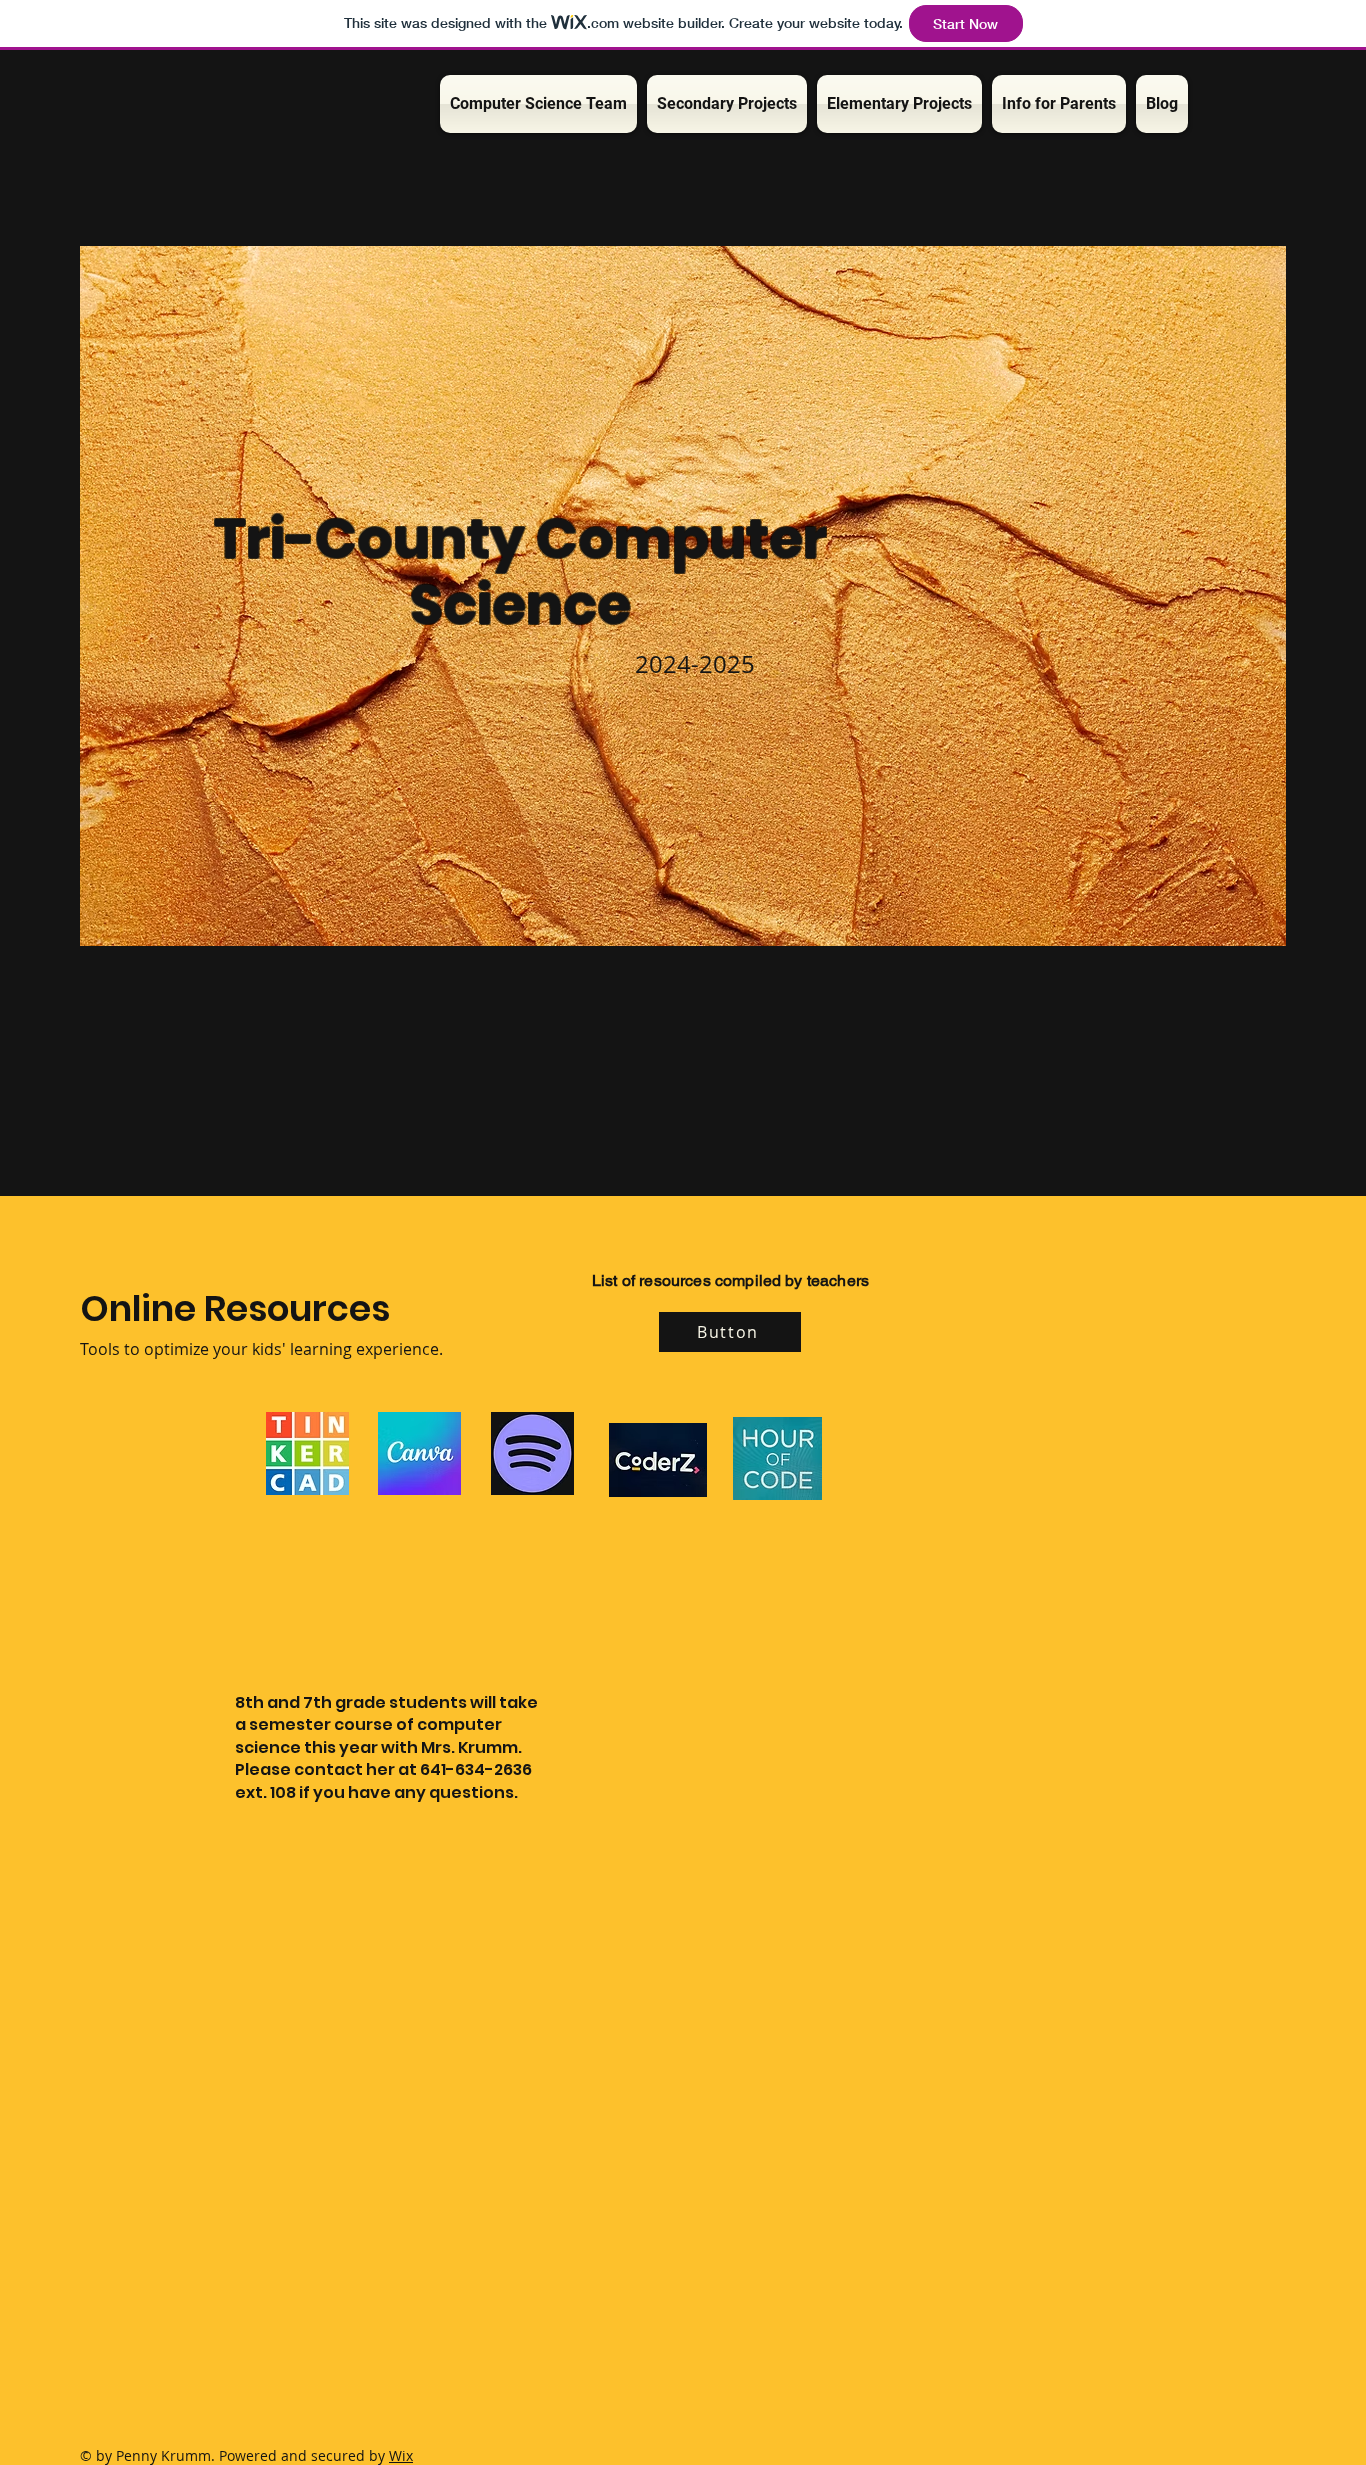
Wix (401, 2455)
